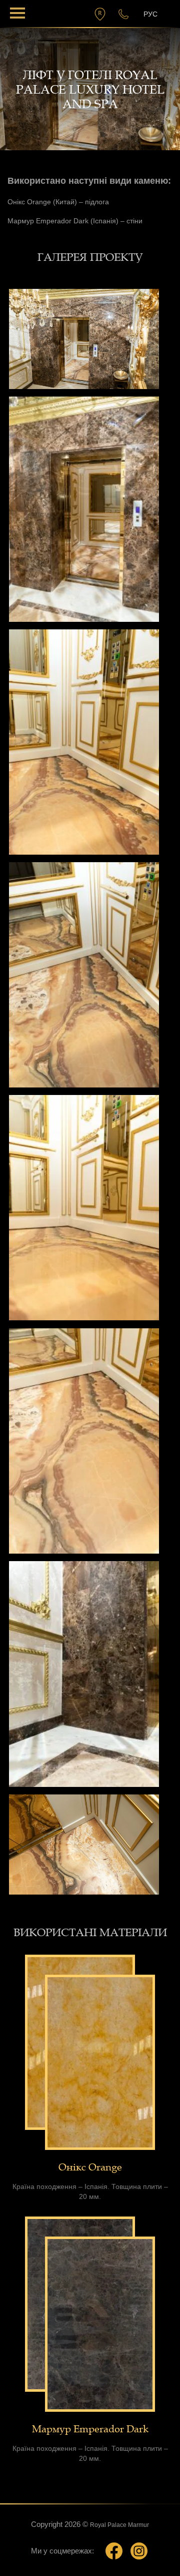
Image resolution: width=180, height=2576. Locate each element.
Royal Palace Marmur (119, 2525)
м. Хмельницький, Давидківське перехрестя (101, 14)
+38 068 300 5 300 (121, 14)
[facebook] (114, 2551)
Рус (150, 14)
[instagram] (139, 2551)
